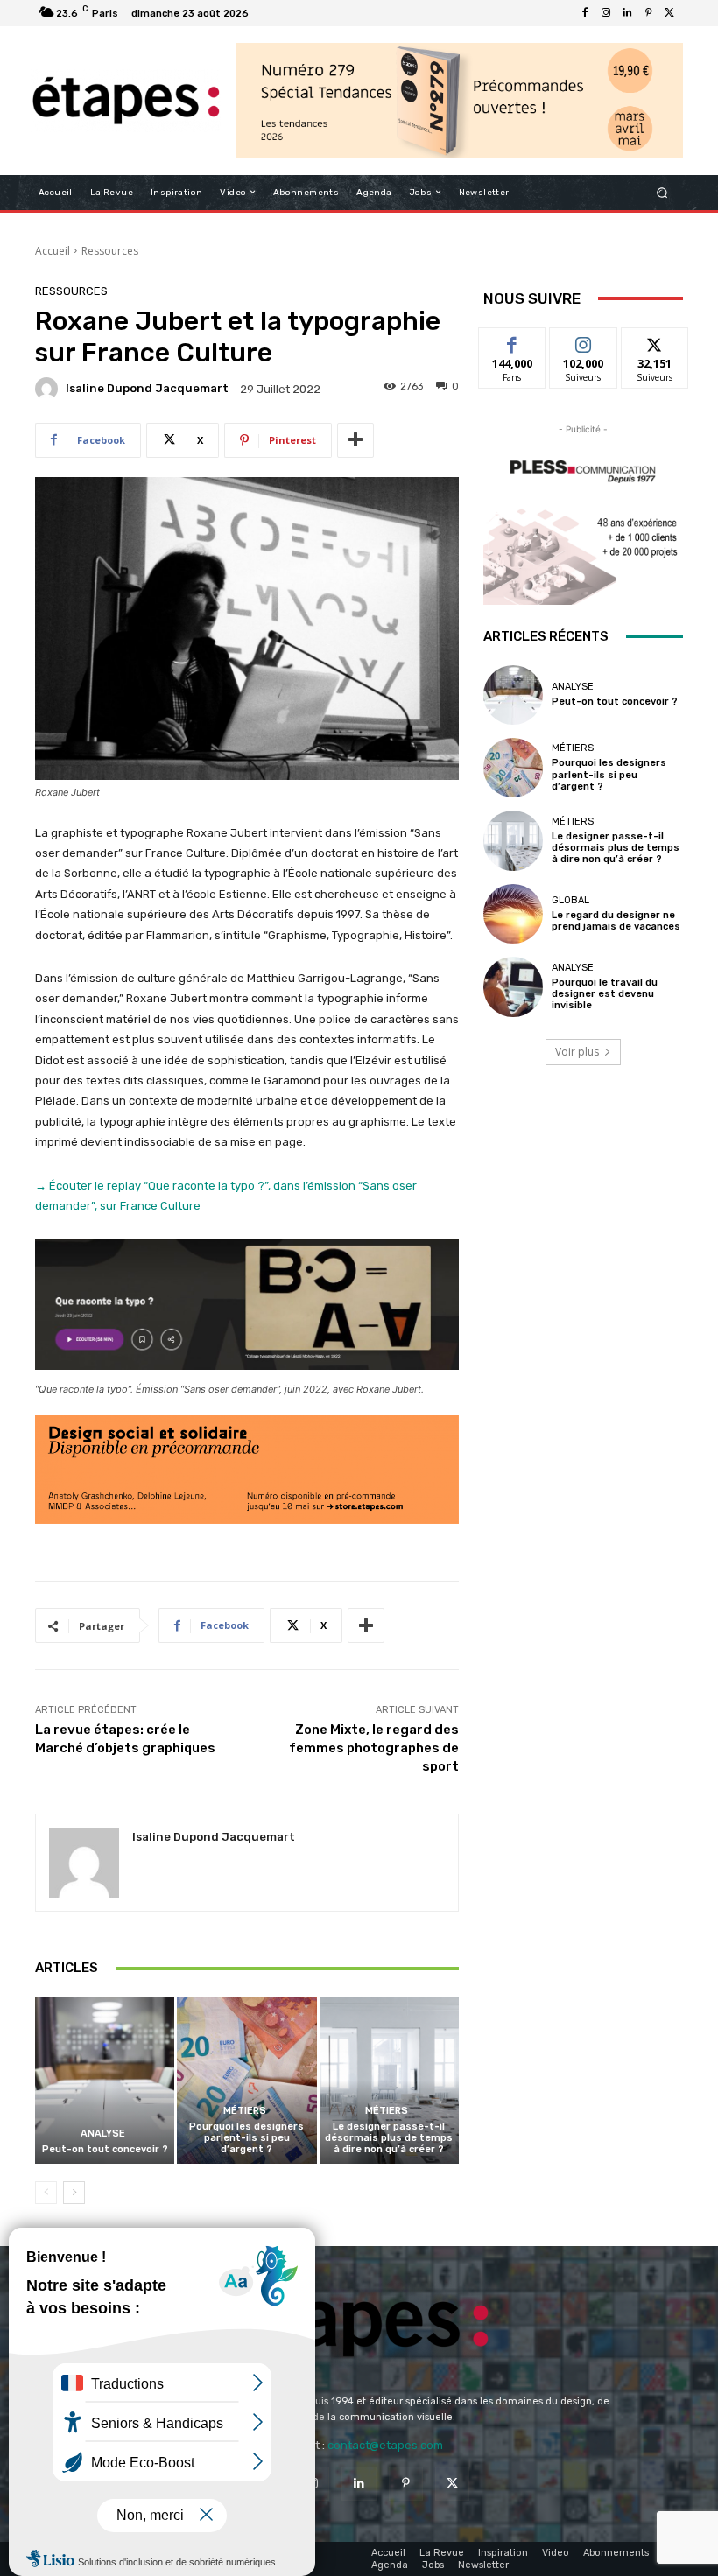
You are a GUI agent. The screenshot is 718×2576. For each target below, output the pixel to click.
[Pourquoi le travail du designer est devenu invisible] (513, 986)
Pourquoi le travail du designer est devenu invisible (605, 994)
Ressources (110, 251)
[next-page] (74, 2193)
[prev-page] (46, 2193)
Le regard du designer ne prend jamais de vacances (616, 921)
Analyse (103, 2134)
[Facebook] (585, 13)
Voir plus (577, 1052)
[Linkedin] (627, 13)
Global (570, 900)
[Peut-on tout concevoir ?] (105, 2080)
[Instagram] (606, 13)
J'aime (512, 341)
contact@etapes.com (385, 2445)
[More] (355, 440)
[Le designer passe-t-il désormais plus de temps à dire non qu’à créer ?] (389, 2080)
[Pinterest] (648, 13)
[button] (662, 192)
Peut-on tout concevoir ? (105, 2149)
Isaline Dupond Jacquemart (147, 388)
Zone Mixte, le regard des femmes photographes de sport (374, 1748)
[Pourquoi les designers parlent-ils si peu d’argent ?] (246, 2080)
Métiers (245, 2111)
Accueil (53, 251)
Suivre (584, 341)
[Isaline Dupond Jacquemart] (49, 389)
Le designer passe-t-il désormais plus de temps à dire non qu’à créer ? (389, 2138)
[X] (669, 13)
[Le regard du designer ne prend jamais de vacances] (513, 914)
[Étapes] (126, 101)
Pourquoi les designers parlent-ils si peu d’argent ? (246, 2138)
